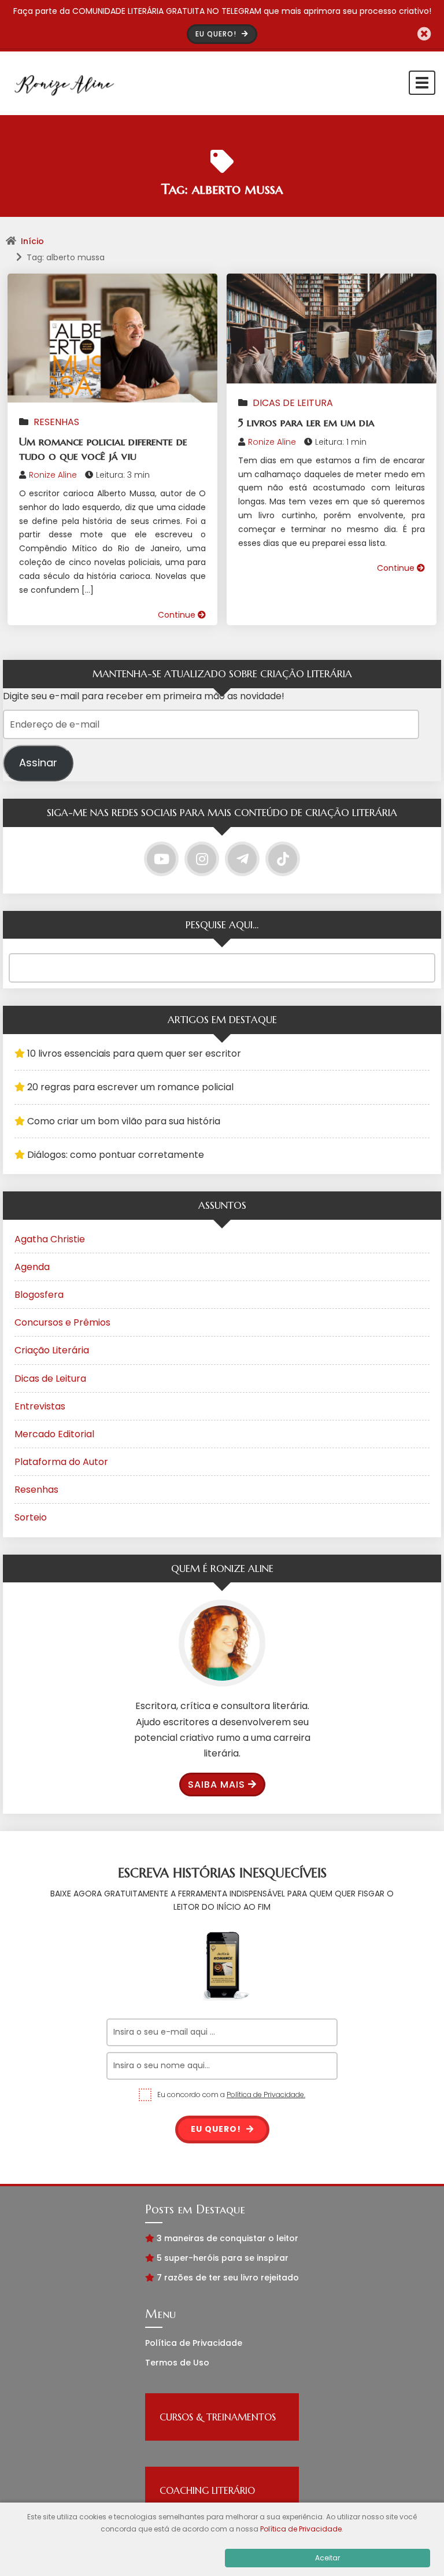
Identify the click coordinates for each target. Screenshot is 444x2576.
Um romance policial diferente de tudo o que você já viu (103, 449)
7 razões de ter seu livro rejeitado (228, 2278)
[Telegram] (242, 859)
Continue (178, 615)
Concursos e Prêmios (62, 1322)
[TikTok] (283, 859)
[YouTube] (161, 859)
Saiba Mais (217, 1785)
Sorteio (31, 1517)
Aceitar (328, 2558)
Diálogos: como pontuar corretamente (116, 1155)
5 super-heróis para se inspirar (223, 2258)
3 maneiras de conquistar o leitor (227, 2238)
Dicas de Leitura (293, 403)
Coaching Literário (207, 2490)
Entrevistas (40, 1406)
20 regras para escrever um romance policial (130, 1087)
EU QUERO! (217, 34)
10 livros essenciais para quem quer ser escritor (134, 1053)
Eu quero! (217, 2129)
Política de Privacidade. (266, 2095)
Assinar (38, 763)
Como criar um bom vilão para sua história (124, 1121)
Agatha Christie (50, 1239)
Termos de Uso (177, 2363)
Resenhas (56, 422)
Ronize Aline (53, 475)
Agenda (32, 1267)
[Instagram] (202, 859)
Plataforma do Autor (61, 1462)
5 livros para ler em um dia (306, 422)
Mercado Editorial (54, 1434)
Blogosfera (39, 1295)
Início (32, 241)
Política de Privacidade (194, 2343)
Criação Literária (52, 1350)
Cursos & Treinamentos (218, 2417)
